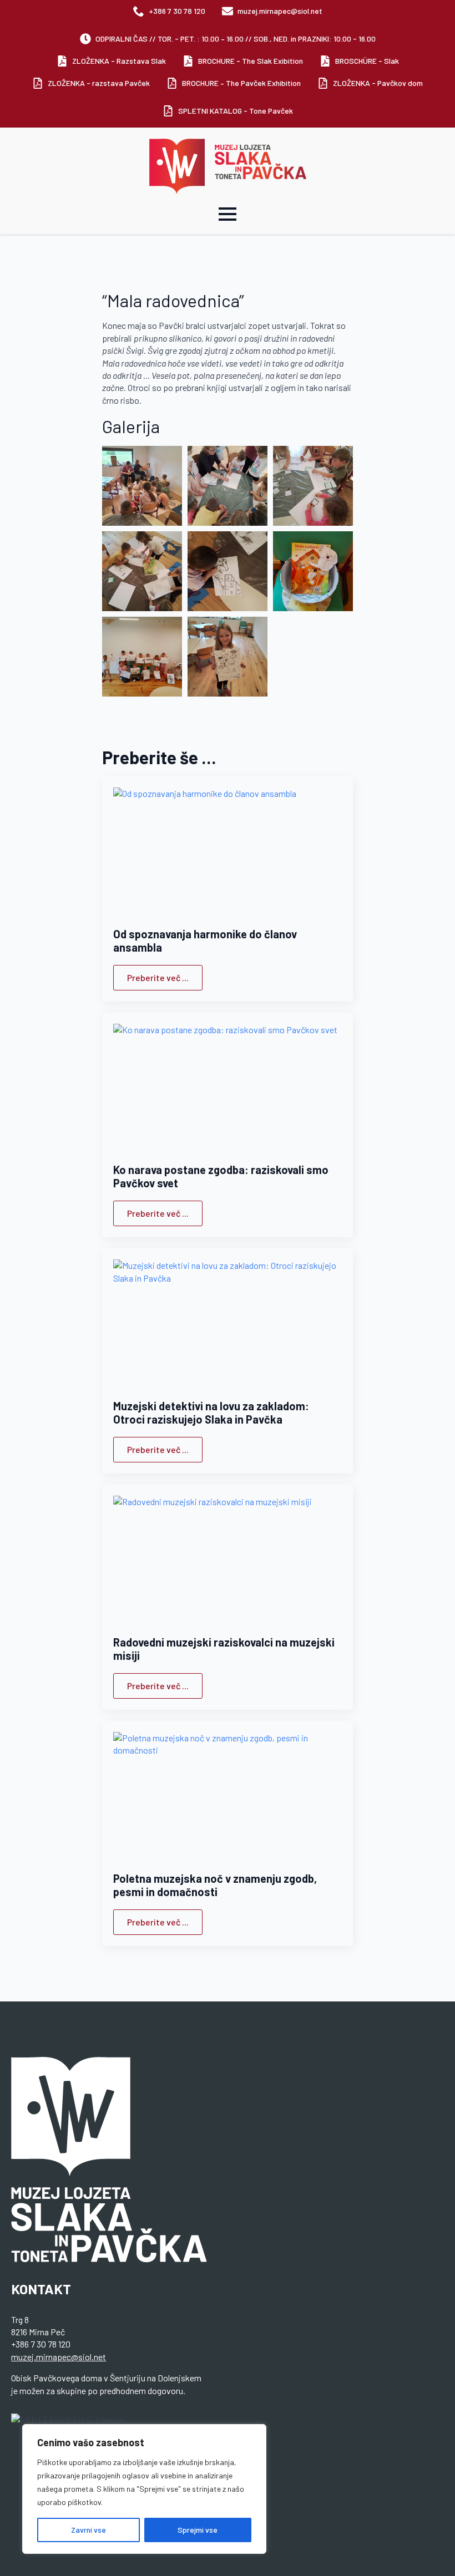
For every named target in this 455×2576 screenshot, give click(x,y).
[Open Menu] (228, 214)
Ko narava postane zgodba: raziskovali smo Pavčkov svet (221, 1176)
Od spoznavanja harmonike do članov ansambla (205, 941)
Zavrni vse (89, 2530)
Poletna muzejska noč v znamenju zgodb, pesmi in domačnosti (215, 1885)
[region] (144, 2489)
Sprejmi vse (198, 2530)
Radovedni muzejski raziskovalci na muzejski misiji (224, 1649)
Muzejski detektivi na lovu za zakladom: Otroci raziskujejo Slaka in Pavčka (211, 1413)
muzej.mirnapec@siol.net (59, 2357)
